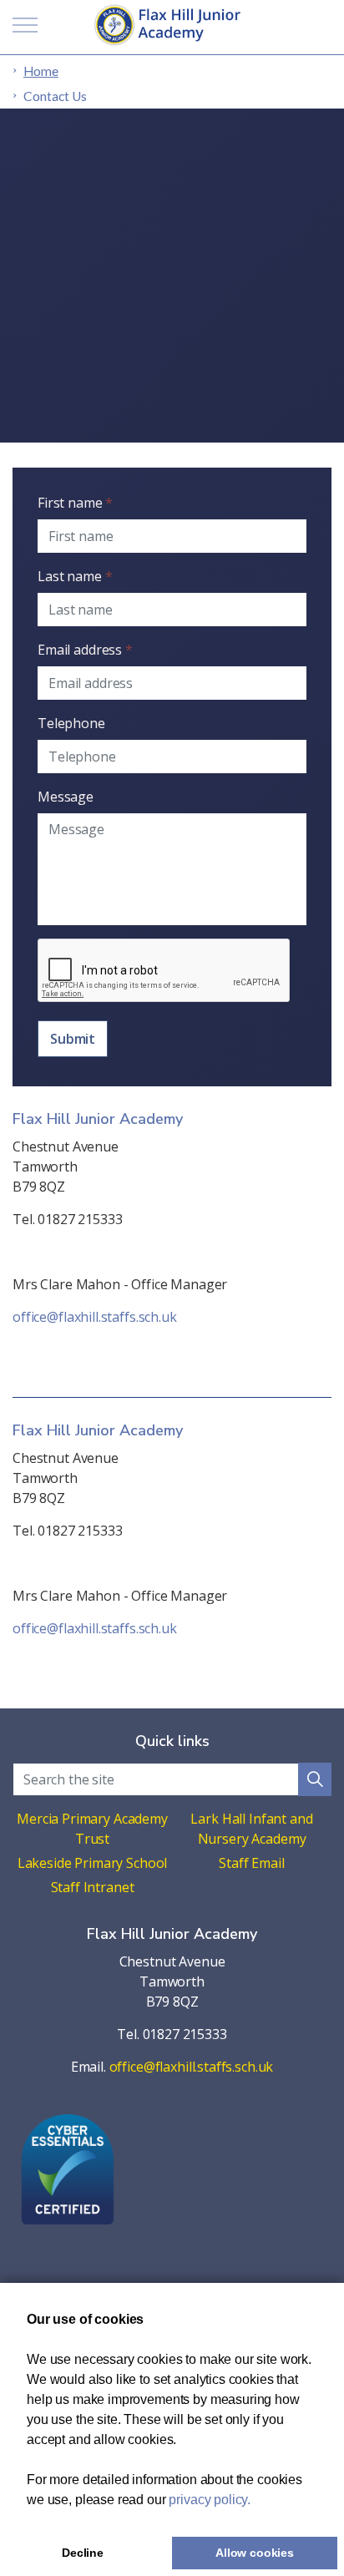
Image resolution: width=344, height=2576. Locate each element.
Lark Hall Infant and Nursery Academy (251, 1829)
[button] (315, 1779)
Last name (75, 576)
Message (66, 797)
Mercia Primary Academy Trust (92, 1829)
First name (75, 503)
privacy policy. (210, 2500)
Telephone (71, 723)
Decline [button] (83, 2553)
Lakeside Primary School (93, 1863)
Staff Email (251, 1863)
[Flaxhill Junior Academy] (172, 25)
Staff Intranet (93, 1887)
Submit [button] (73, 1039)
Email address (85, 650)
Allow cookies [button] (255, 2553)
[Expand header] (25, 25)
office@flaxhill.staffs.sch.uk (95, 1317)
